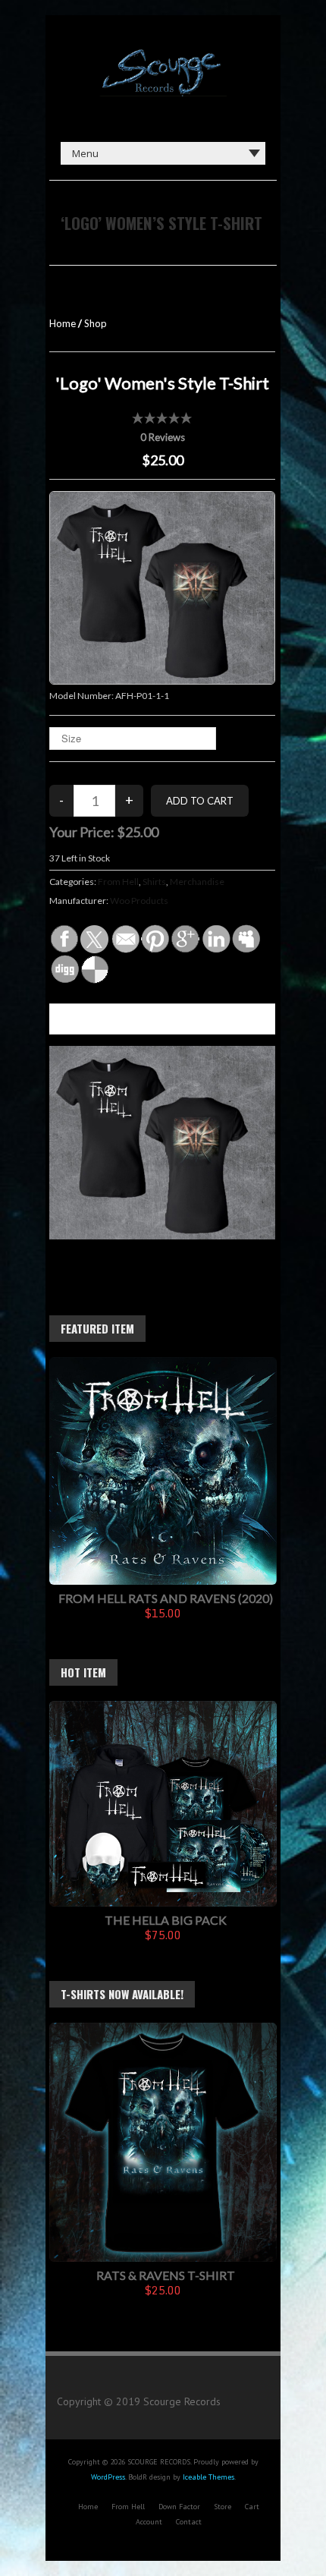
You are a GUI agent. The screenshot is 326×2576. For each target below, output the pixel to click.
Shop (96, 323)
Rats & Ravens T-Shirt (166, 2275)
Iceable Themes (208, 2477)
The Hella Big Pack (166, 1920)
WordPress (108, 2477)
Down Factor (179, 2507)
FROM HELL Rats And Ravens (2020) (166, 1598)
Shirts (154, 882)
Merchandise (197, 882)
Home (63, 323)
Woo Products (139, 901)
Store (223, 2507)
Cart (252, 2507)
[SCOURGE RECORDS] (163, 53)
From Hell (118, 882)
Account (149, 2522)
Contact (189, 2522)
